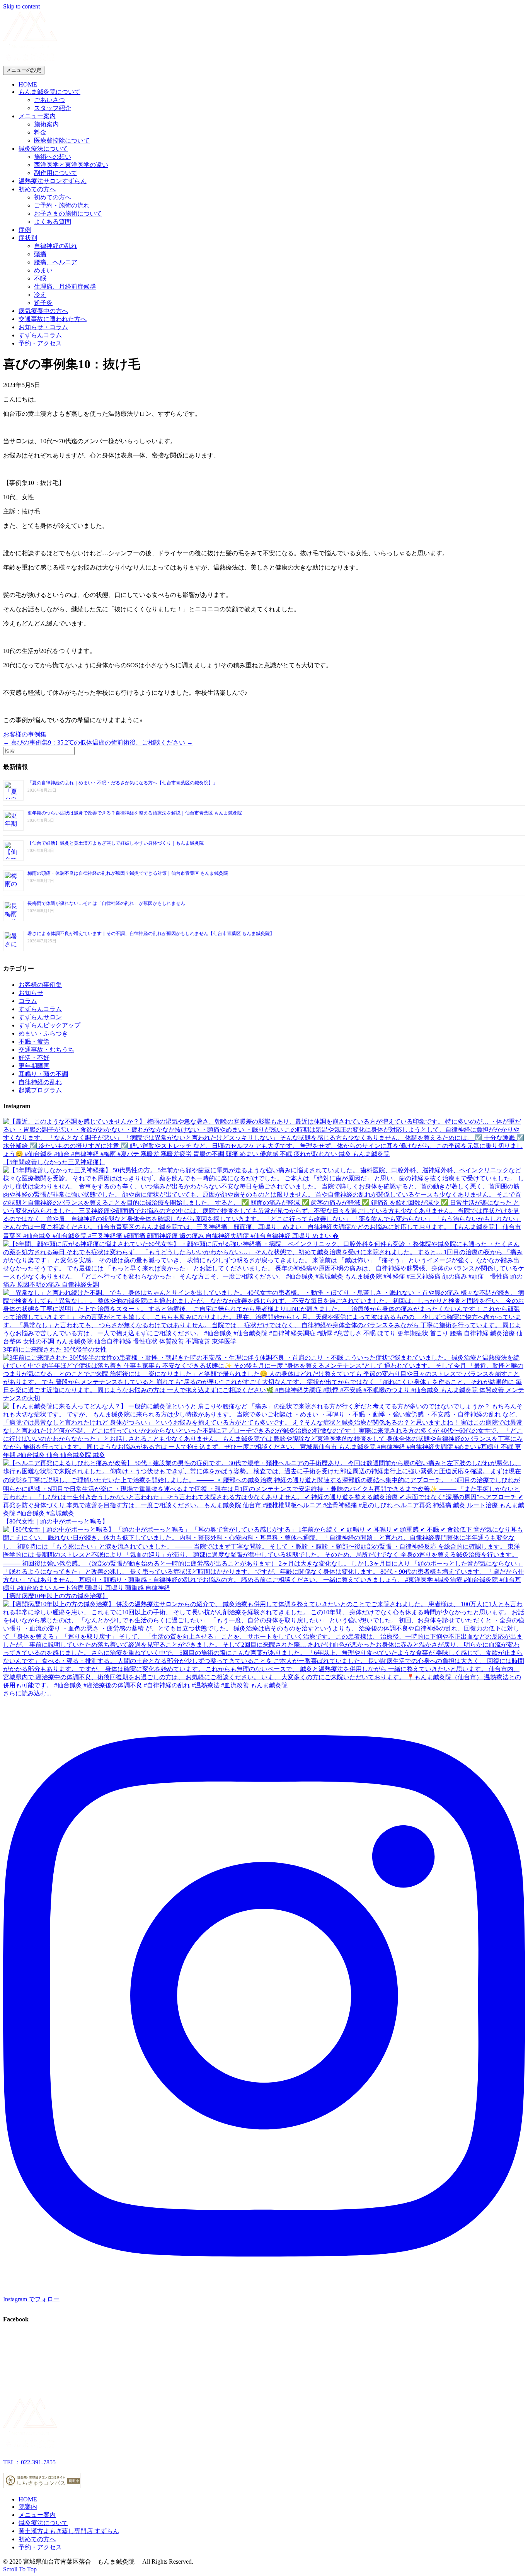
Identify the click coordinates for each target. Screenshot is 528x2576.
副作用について (56, 173)
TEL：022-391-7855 (29, 2462)
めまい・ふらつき (43, 1033)
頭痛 (40, 254)
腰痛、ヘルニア (56, 262)
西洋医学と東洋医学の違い (71, 165)
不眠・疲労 (34, 1041)
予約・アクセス (40, 343)
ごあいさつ (49, 100)
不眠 (40, 278)
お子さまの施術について (68, 213)
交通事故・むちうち (46, 1050)
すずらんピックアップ (49, 1025)
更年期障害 (34, 1066)
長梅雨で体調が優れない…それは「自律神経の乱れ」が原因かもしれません (106, 903)
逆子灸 (43, 303)
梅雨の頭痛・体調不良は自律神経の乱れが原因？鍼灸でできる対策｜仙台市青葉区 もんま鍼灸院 (128, 873)
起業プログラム (40, 1090)
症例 (25, 230)
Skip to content (21, 6)
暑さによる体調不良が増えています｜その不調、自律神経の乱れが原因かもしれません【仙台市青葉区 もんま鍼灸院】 (151, 933)
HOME (28, 84)
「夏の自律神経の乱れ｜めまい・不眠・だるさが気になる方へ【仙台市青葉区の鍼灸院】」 (123, 783)
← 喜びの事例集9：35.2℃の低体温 (51, 742)
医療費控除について (62, 140)
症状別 (28, 238)
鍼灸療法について (43, 149)
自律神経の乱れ (56, 246)
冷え (40, 295)
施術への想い (53, 157)
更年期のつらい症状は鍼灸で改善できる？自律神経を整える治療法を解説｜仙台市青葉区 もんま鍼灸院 (135, 813)
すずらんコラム (40, 335)
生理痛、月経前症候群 (65, 287)
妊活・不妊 (34, 1058)
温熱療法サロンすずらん (53, 181)
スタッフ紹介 (53, 108)
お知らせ (31, 993)
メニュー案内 (37, 116)
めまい (43, 270)
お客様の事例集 (25, 734)
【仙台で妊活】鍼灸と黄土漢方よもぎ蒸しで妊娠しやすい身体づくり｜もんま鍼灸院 (116, 843)
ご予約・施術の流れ (62, 205)
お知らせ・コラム (43, 327)
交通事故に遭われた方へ (53, 319)
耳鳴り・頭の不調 (43, 1074)
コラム (28, 1001)
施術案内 (46, 124)
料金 (40, 132)
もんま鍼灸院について (49, 92)
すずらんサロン (40, 1017)
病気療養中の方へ (43, 311)
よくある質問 (53, 222)
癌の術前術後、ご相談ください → (146, 742)
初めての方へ (37, 189)
